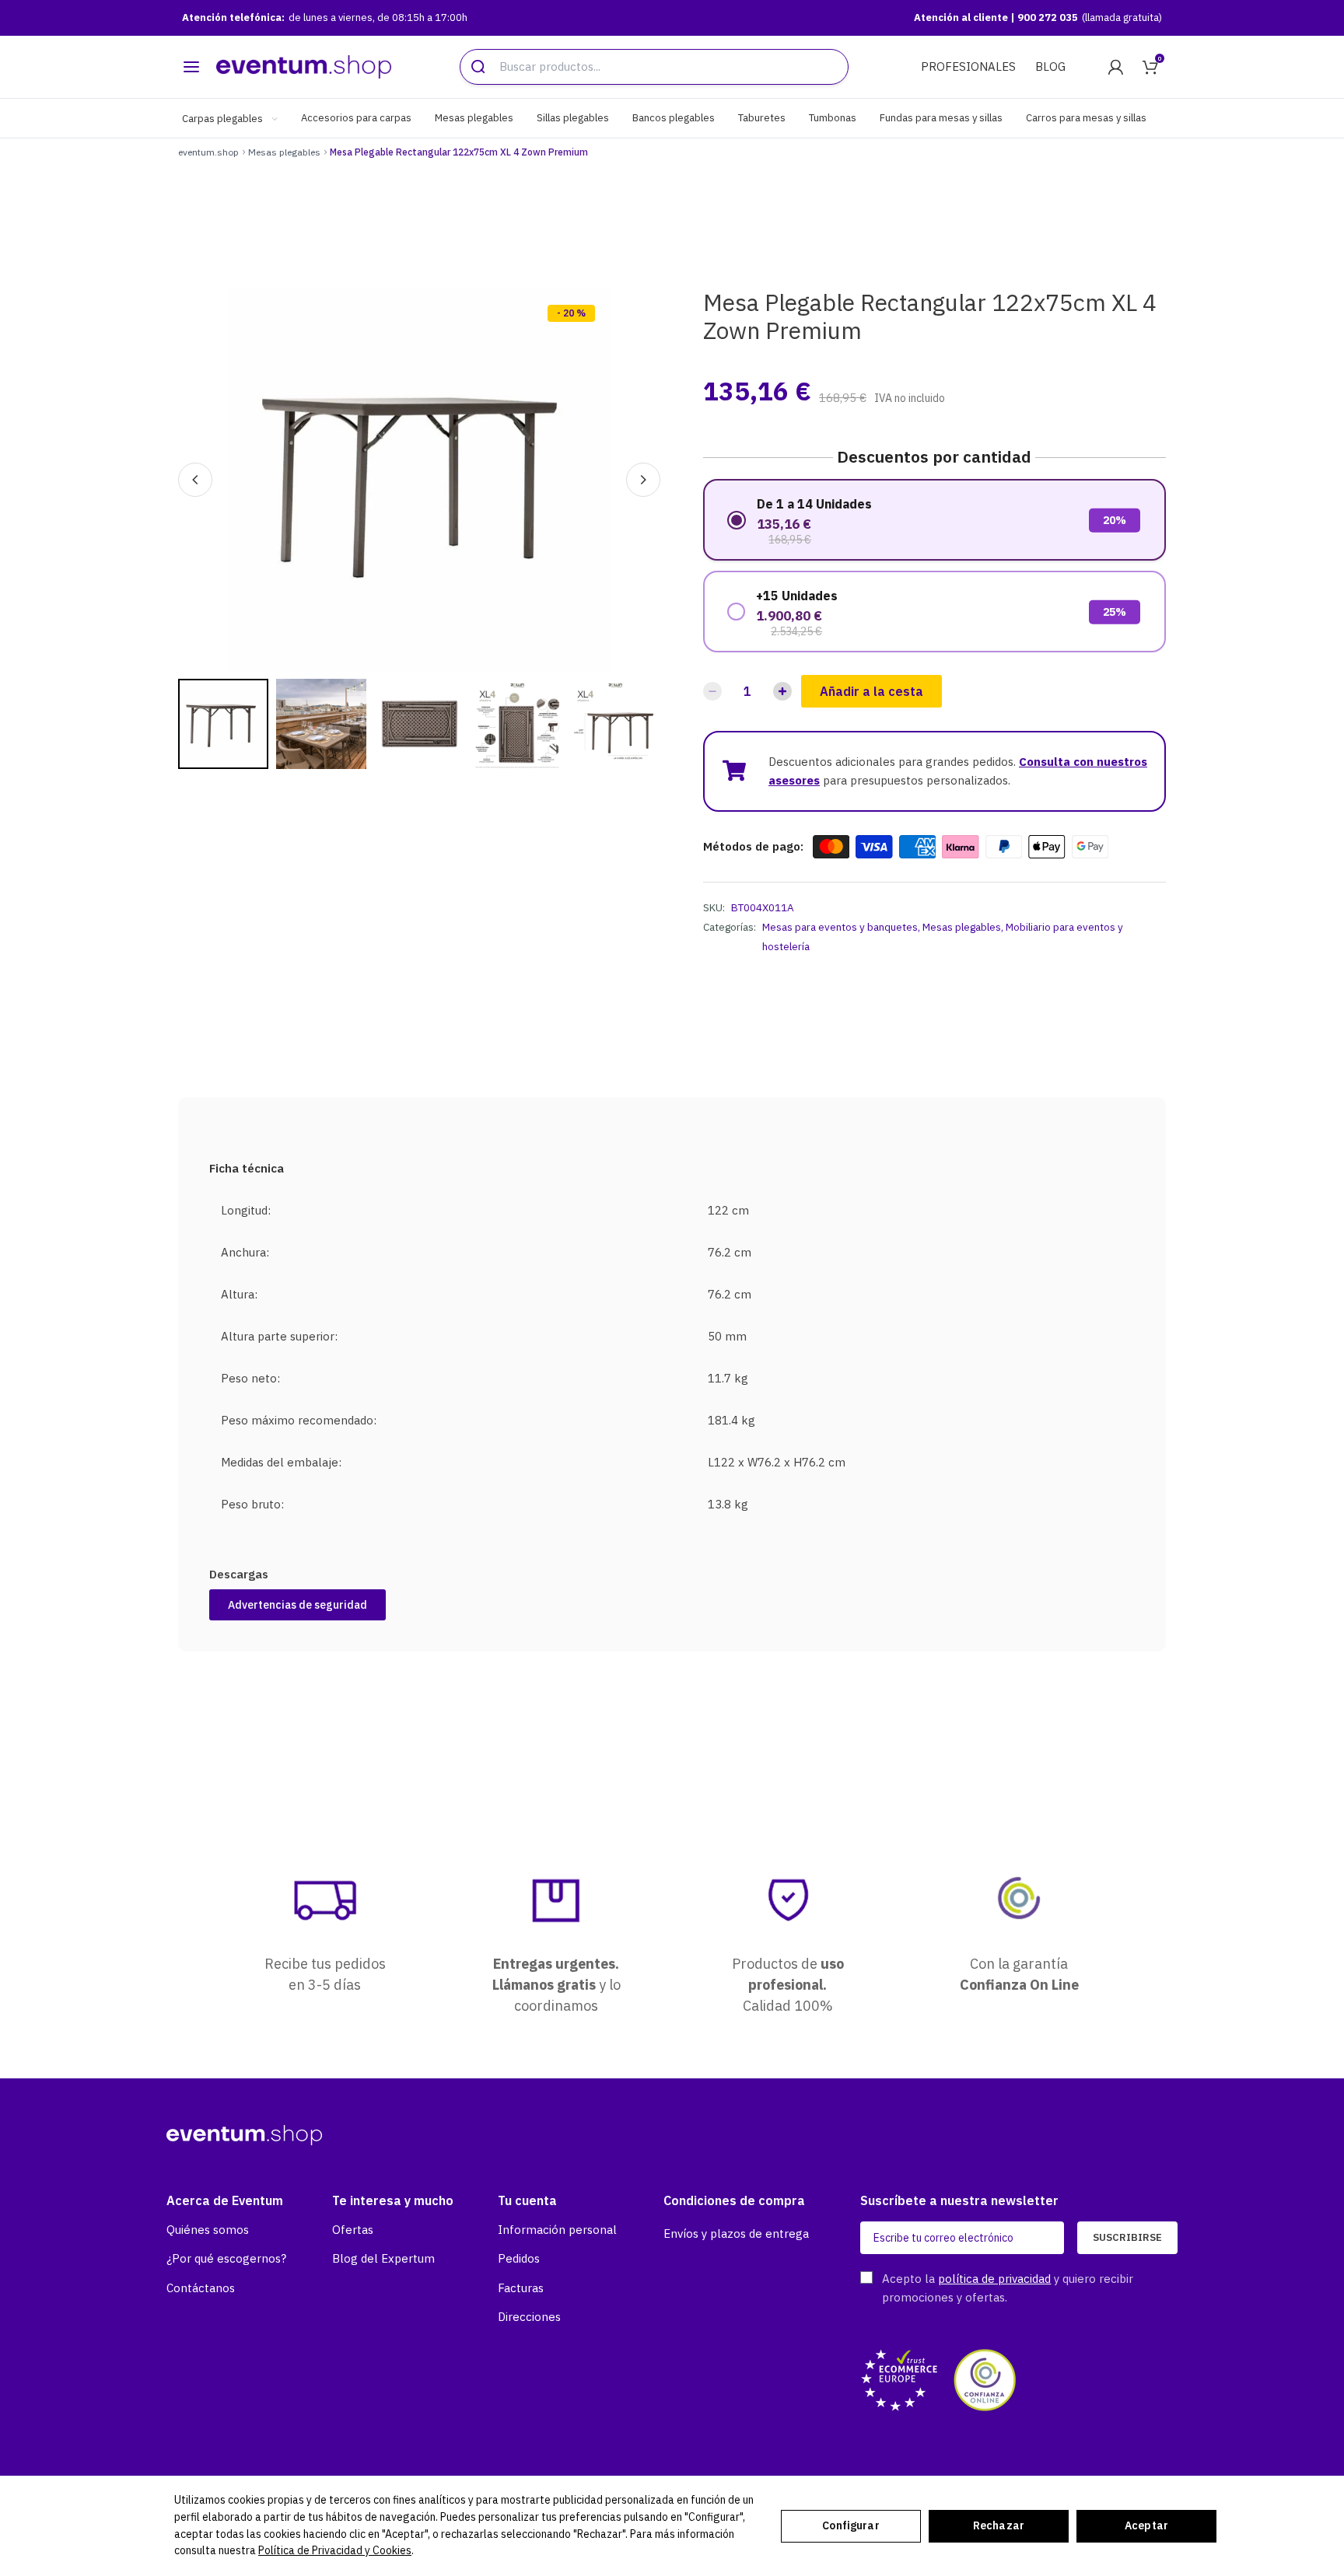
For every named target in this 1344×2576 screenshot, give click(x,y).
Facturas (521, 2288)
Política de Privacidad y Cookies (335, 2550)
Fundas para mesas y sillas (941, 118)
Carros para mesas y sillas (1086, 118)
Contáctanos (201, 2288)
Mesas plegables (474, 118)
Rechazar (999, 2525)
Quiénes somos (208, 2230)
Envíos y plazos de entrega (736, 2233)
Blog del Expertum (383, 2258)
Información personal (557, 2230)
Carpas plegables (224, 119)
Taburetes (762, 118)
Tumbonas (833, 118)
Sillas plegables (573, 118)
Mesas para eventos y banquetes (840, 927)
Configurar (850, 2525)
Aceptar (1146, 2525)
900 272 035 (1048, 17)
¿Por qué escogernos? (226, 2258)
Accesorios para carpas (356, 118)
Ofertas (353, 2230)
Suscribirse (1127, 2237)
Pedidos (519, 2258)
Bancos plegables (674, 118)
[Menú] (191, 67)
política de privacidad (994, 2279)
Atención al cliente (962, 17)
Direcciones (529, 2317)
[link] (1116, 67)
